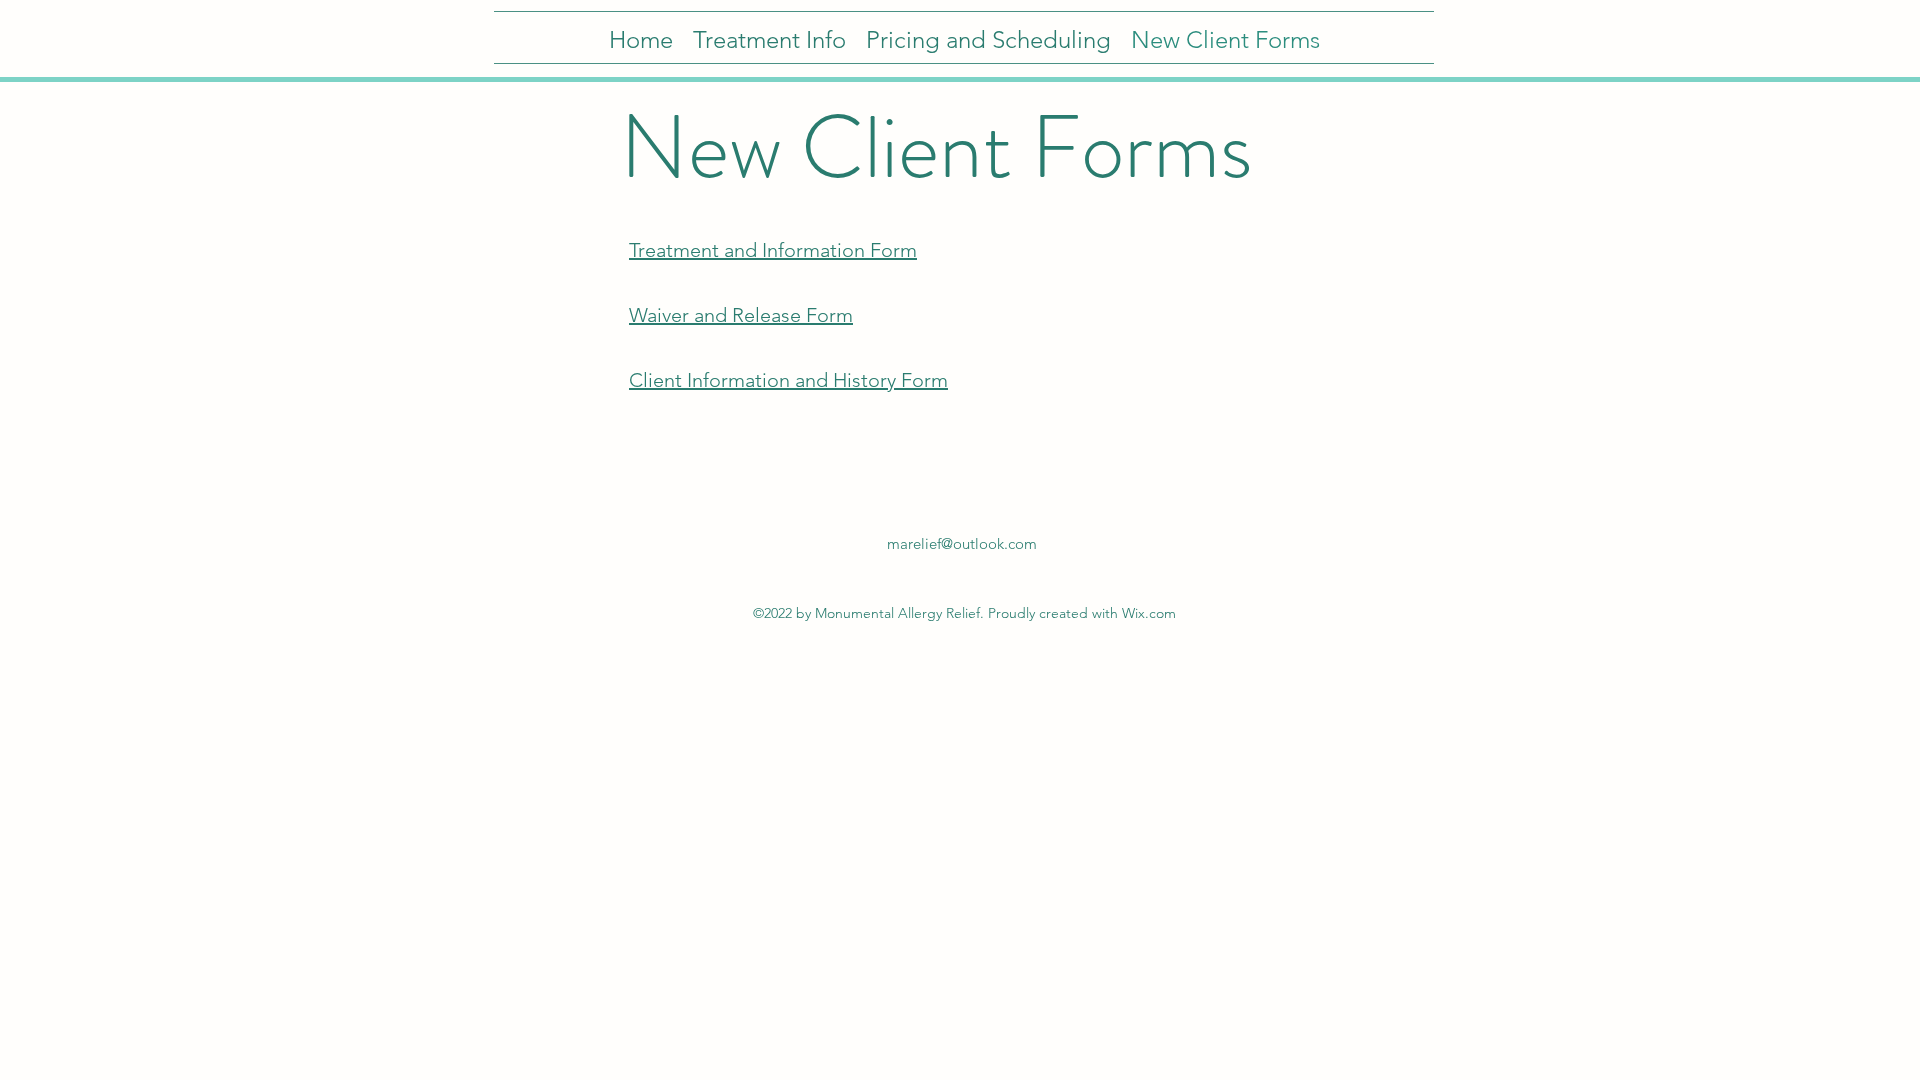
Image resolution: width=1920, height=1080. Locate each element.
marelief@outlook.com (962, 543)
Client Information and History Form (788, 380)
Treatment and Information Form (773, 250)
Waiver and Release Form (741, 315)
